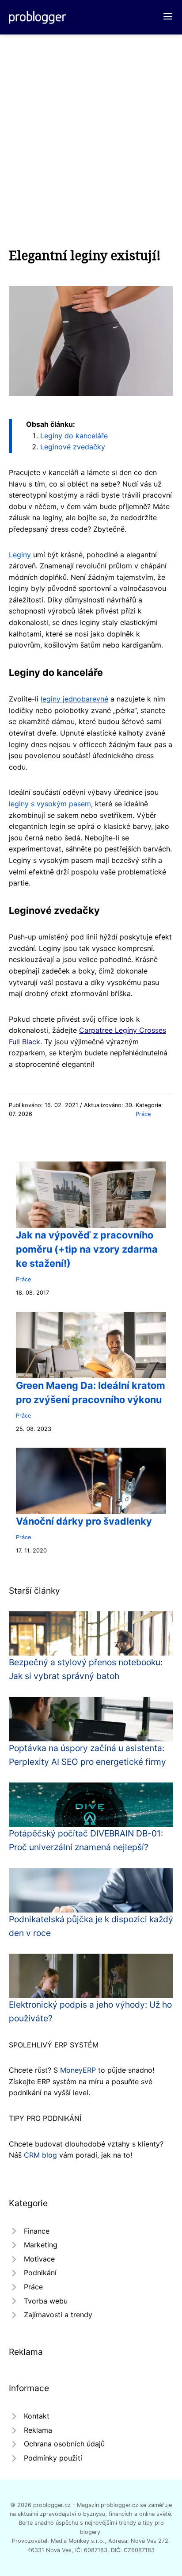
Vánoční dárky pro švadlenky (84, 1521)
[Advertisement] (91, 130)
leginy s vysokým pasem (50, 804)
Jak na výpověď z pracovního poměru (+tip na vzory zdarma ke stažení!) (87, 1249)
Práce (143, 1114)
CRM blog (40, 2155)
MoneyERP (78, 2070)
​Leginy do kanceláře (74, 436)
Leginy (20, 555)
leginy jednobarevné (74, 699)
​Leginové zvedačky (73, 447)
